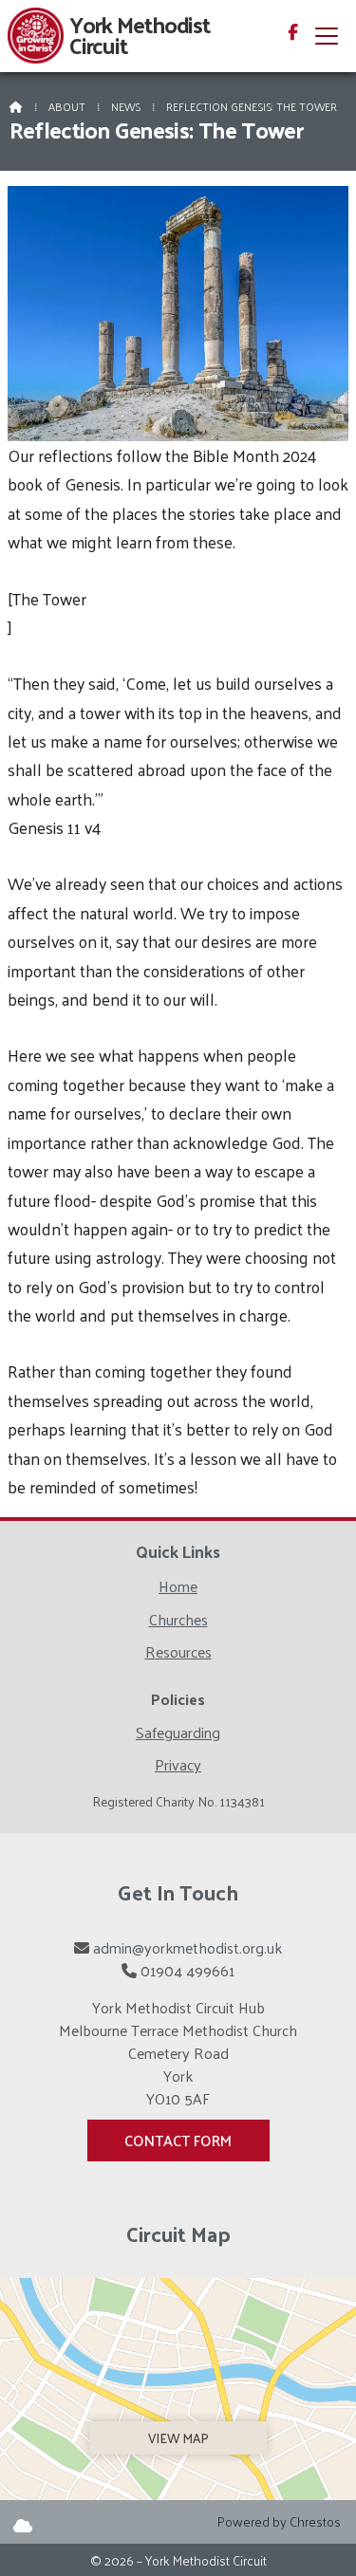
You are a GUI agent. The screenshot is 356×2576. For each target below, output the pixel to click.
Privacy (178, 1765)
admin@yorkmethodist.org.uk (187, 1947)
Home (178, 1589)
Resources (178, 1654)
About (67, 106)
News (126, 106)
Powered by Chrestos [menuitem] (279, 2521)
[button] (327, 36)
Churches (178, 1622)
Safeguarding (178, 1735)
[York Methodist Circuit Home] (36, 36)
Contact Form (178, 2140)
